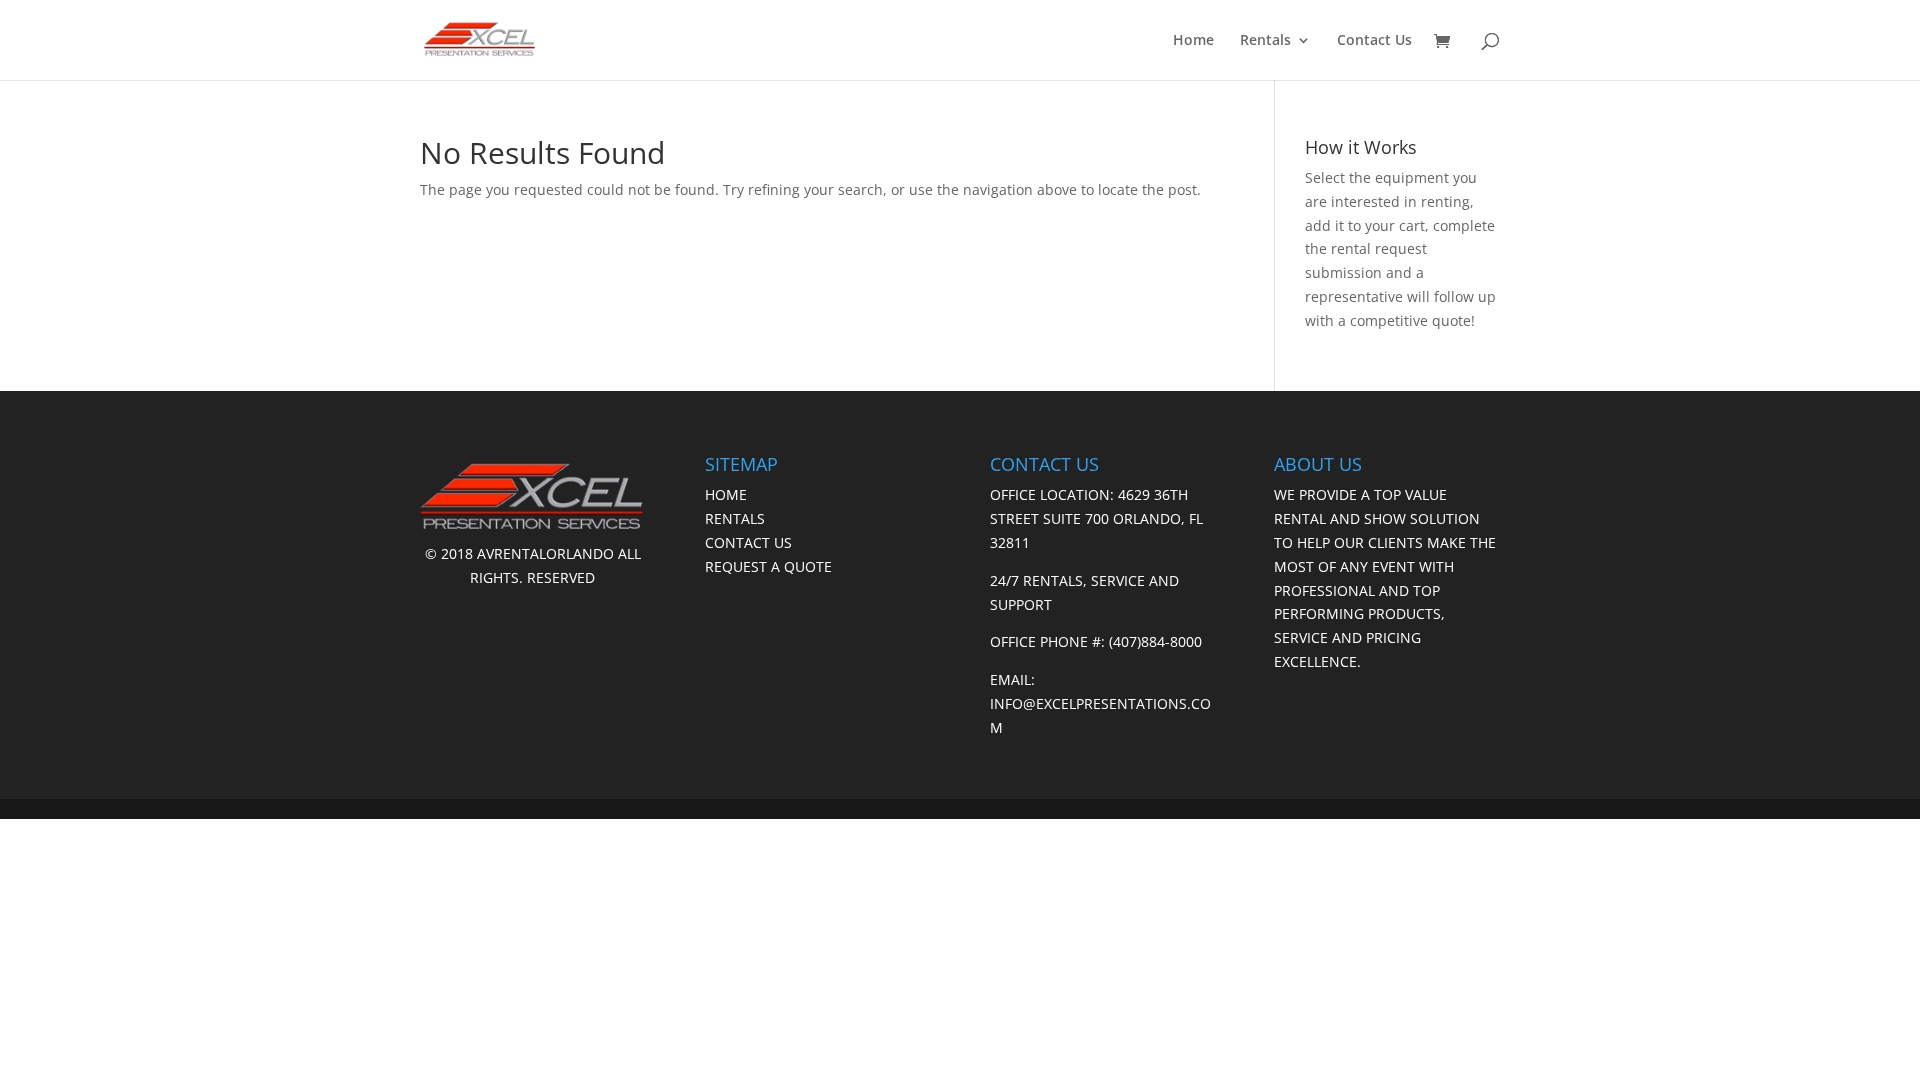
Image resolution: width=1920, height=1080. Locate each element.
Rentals (1265, 41)
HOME (726, 494)
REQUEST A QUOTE (768, 566)
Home (1193, 41)
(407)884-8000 (1155, 641)
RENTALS (735, 518)
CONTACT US (748, 542)
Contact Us (1374, 41)
